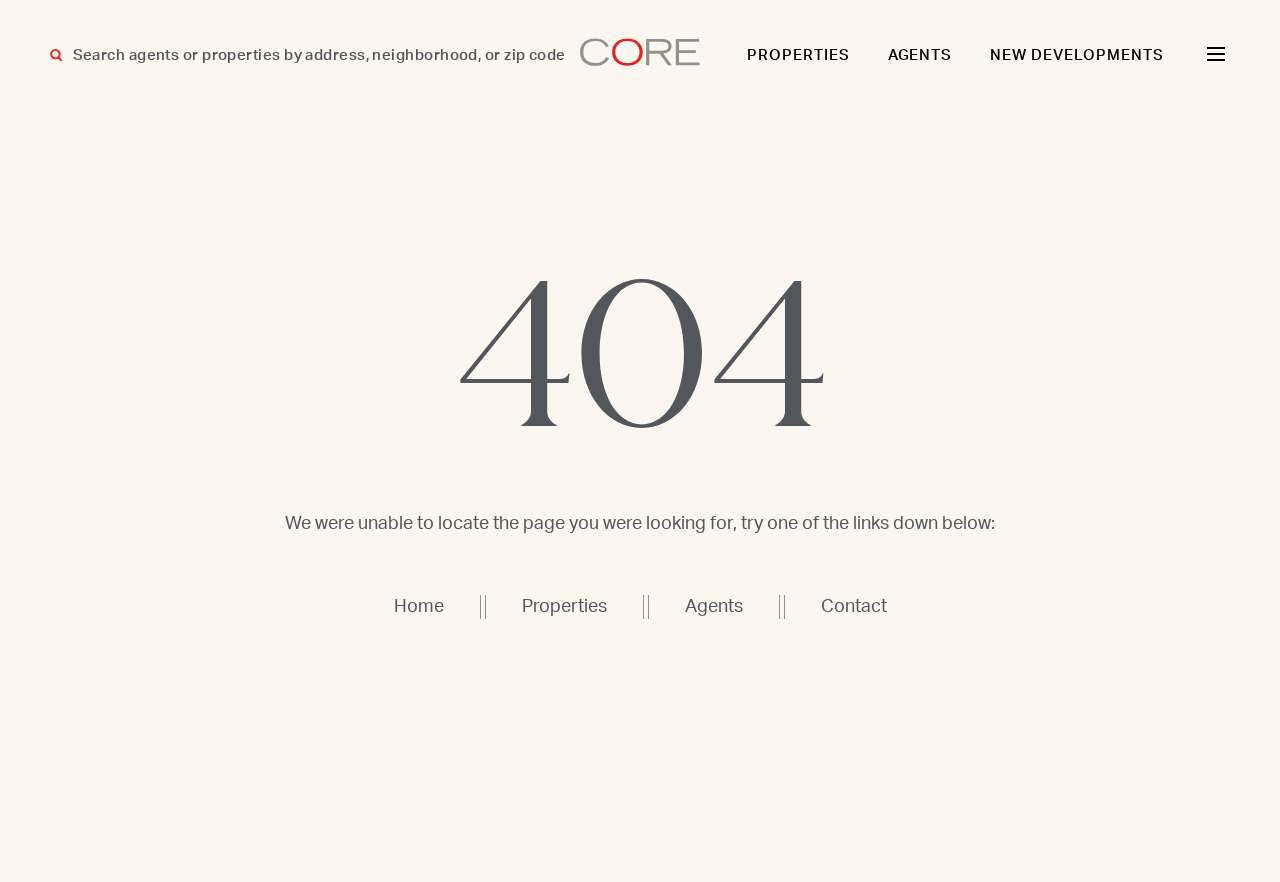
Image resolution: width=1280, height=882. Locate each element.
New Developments (1077, 55)
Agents (920, 55)
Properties (798, 55)
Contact (854, 607)
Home (419, 607)
